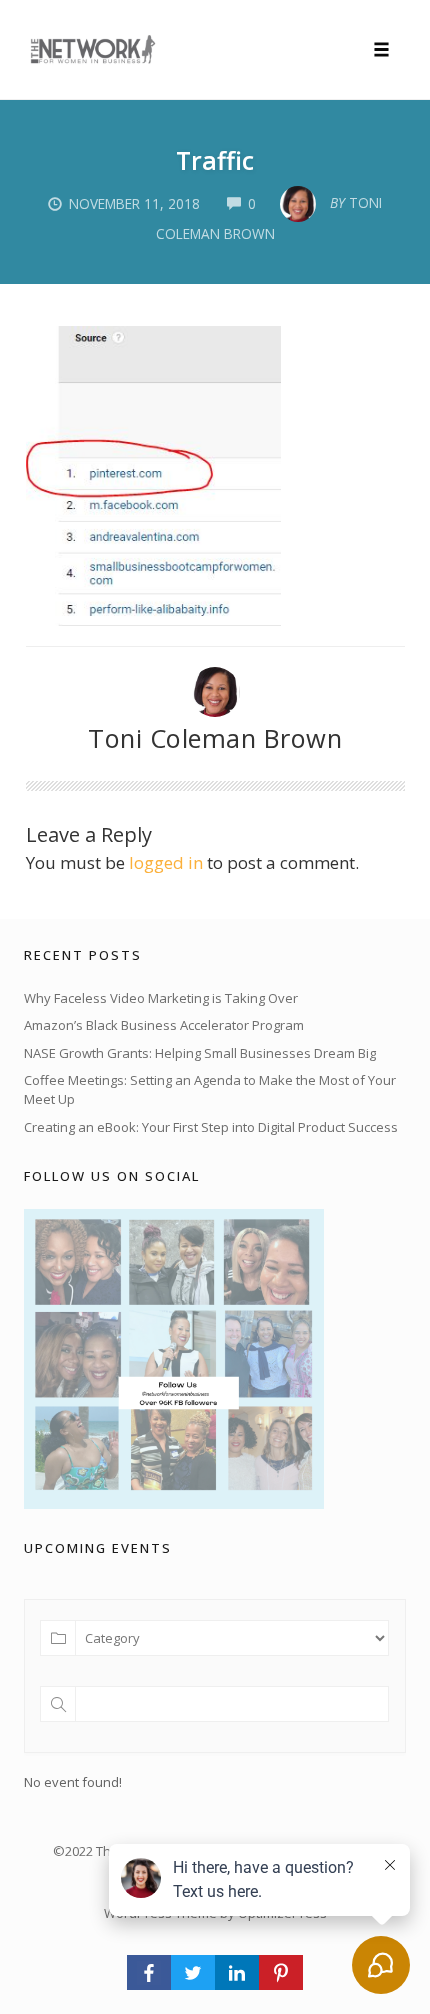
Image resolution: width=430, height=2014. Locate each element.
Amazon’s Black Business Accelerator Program (164, 1025)
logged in (166, 862)
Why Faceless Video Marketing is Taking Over (161, 998)
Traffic (215, 160)
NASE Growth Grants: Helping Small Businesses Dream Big (200, 1053)
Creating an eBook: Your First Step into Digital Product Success (211, 1127)
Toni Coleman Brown (215, 738)
